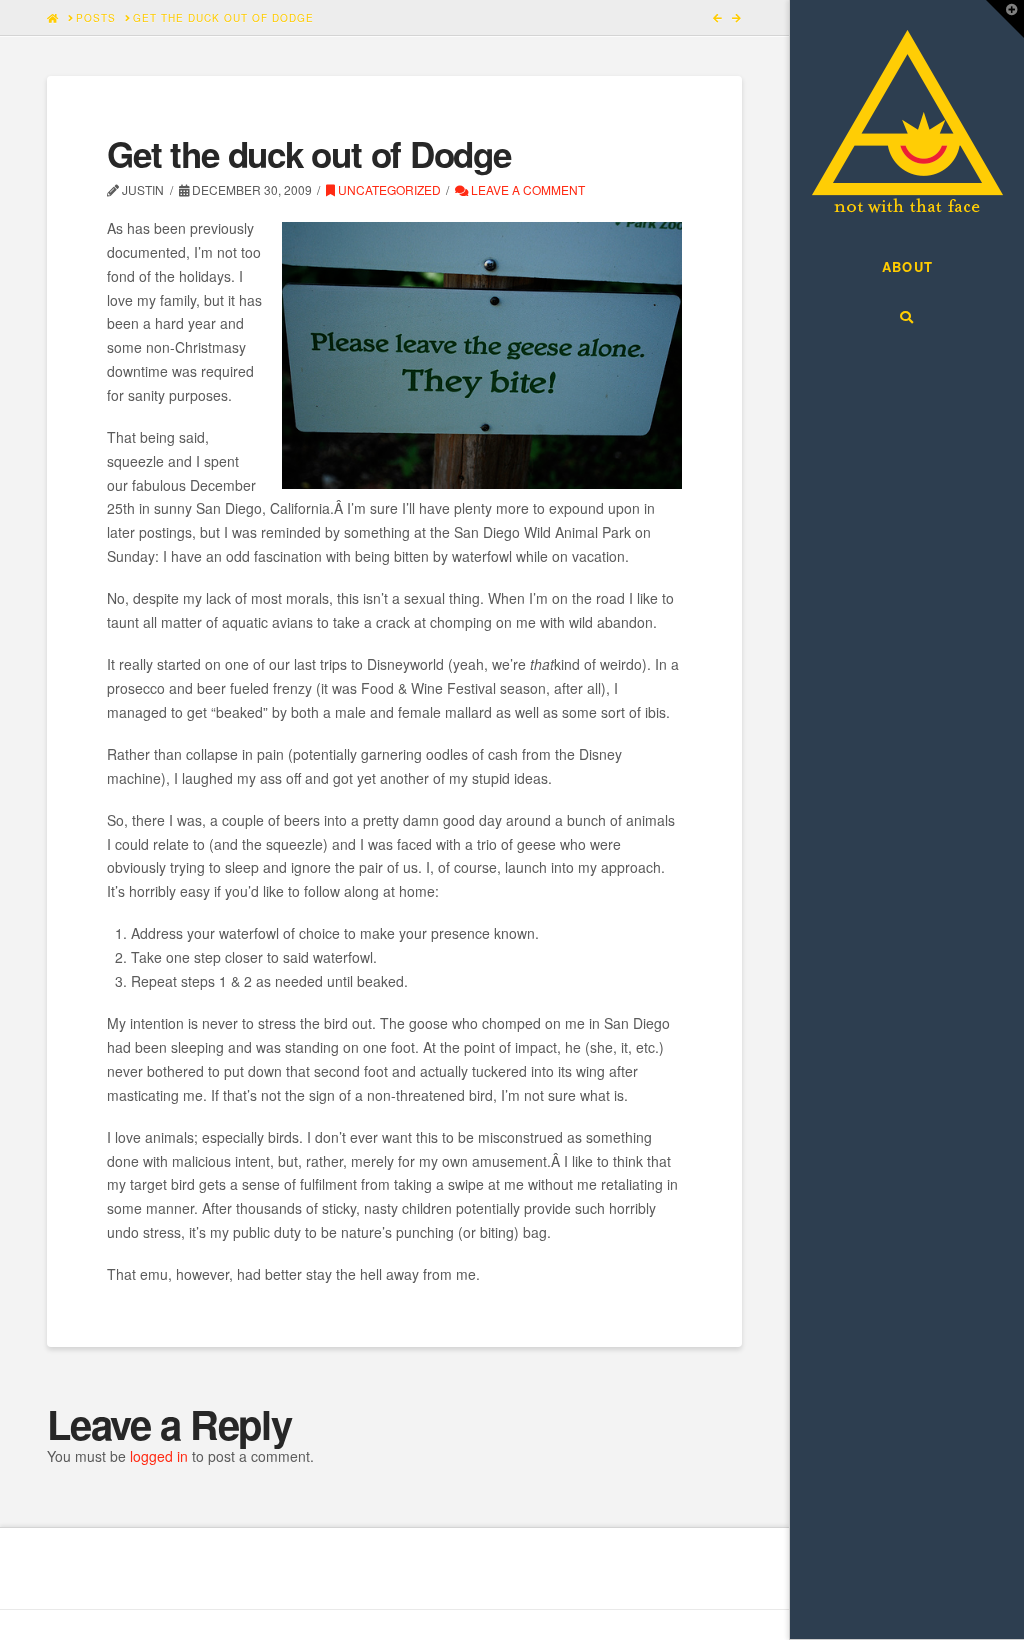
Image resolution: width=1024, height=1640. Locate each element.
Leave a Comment (526, 189)
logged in (159, 1456)
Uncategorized (388, 189)
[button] (1005, 19)
